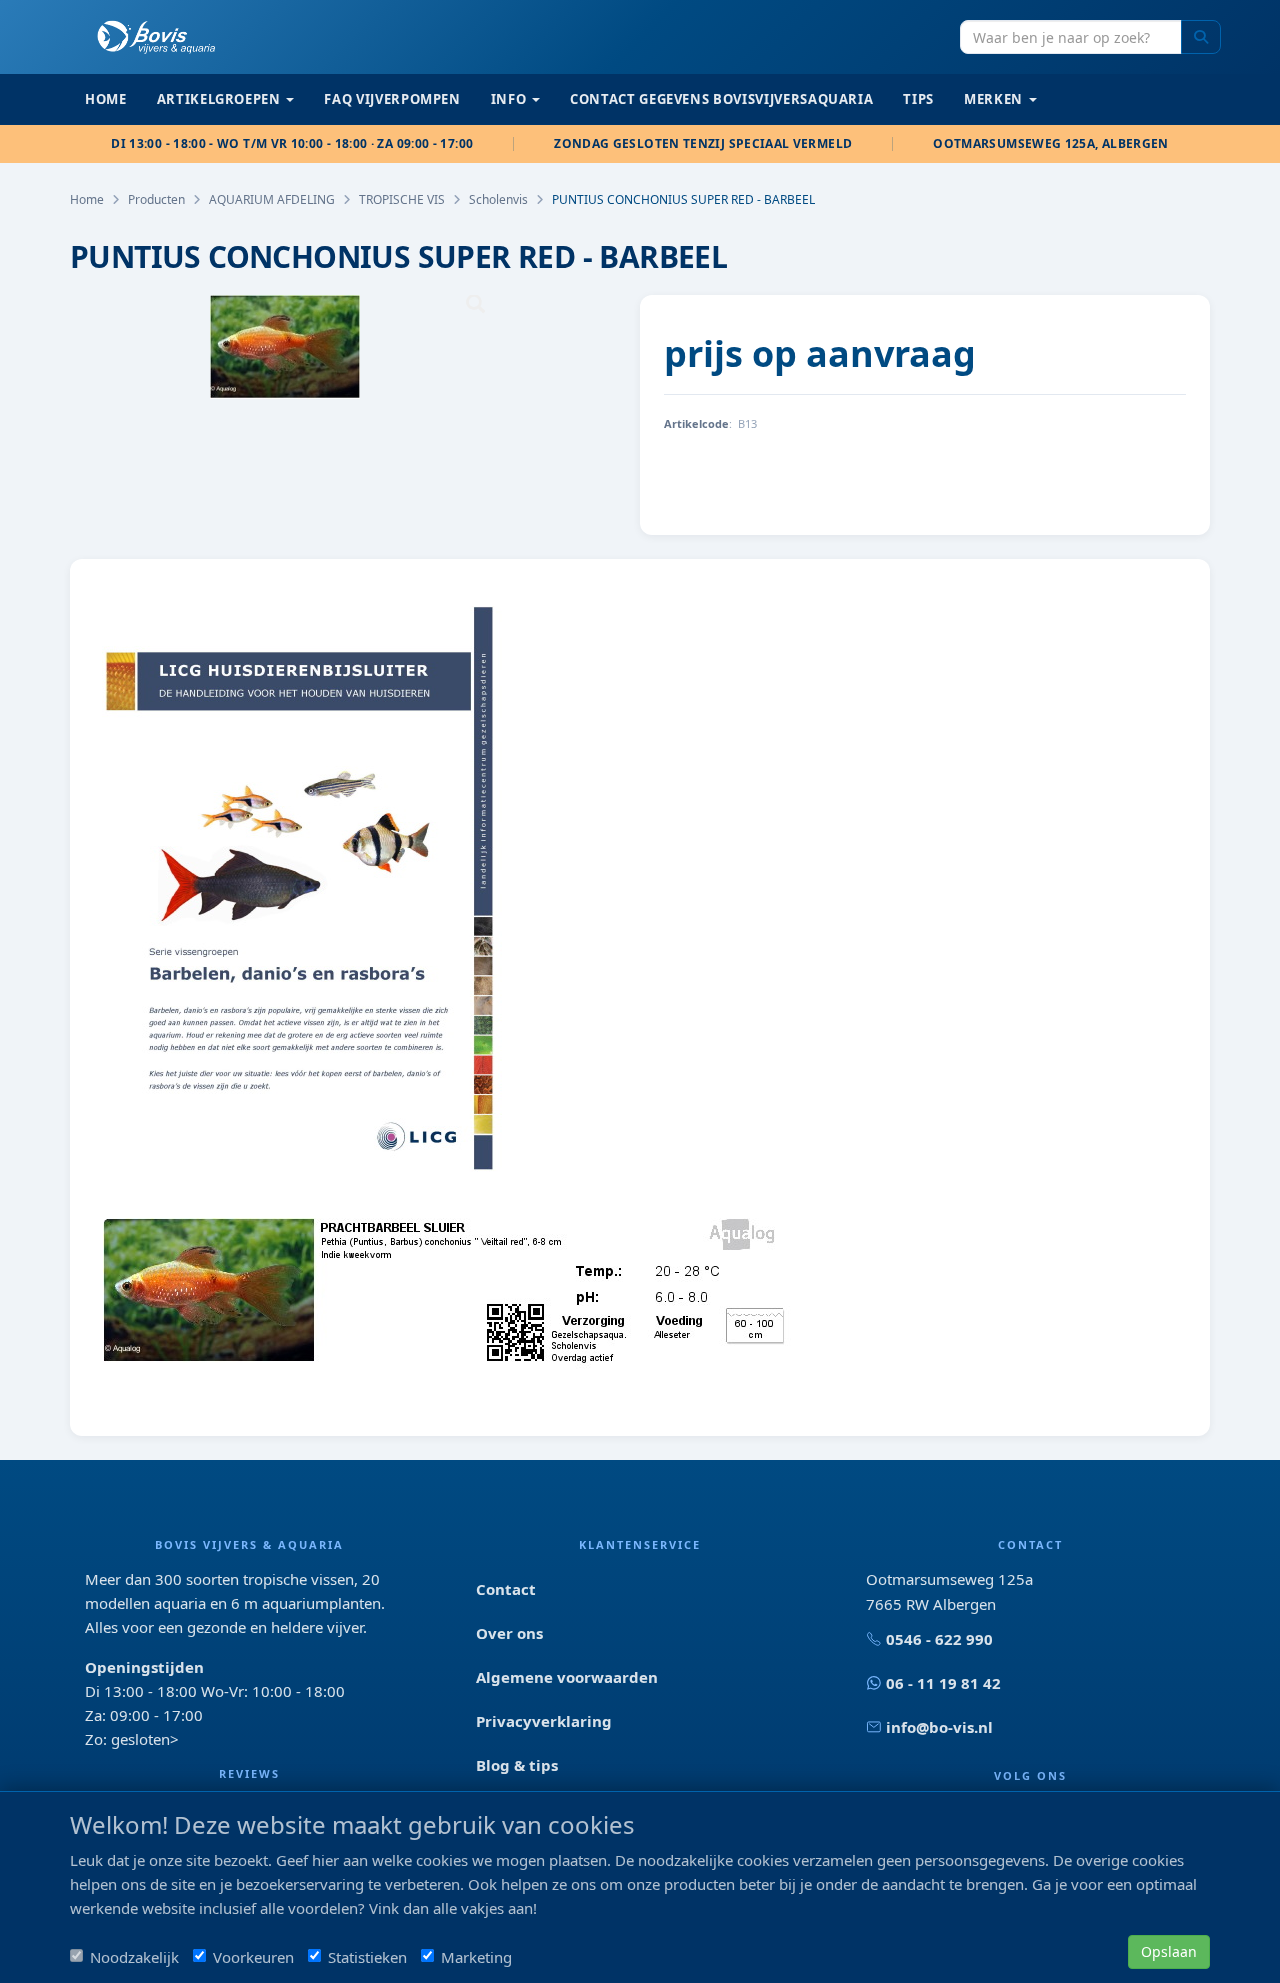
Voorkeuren (253, 1957)
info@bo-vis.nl (939, 1727)
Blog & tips (517, 1765)
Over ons (509, 1633)
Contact (506, 1589)
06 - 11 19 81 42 (943, 1683)
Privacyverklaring (544, 1721)
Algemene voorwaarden (567, 1677)
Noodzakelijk (134, 1957)
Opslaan (1169, 1951)
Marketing (476, 1957)
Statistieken (367, 1957)
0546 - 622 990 (939, 1639)
